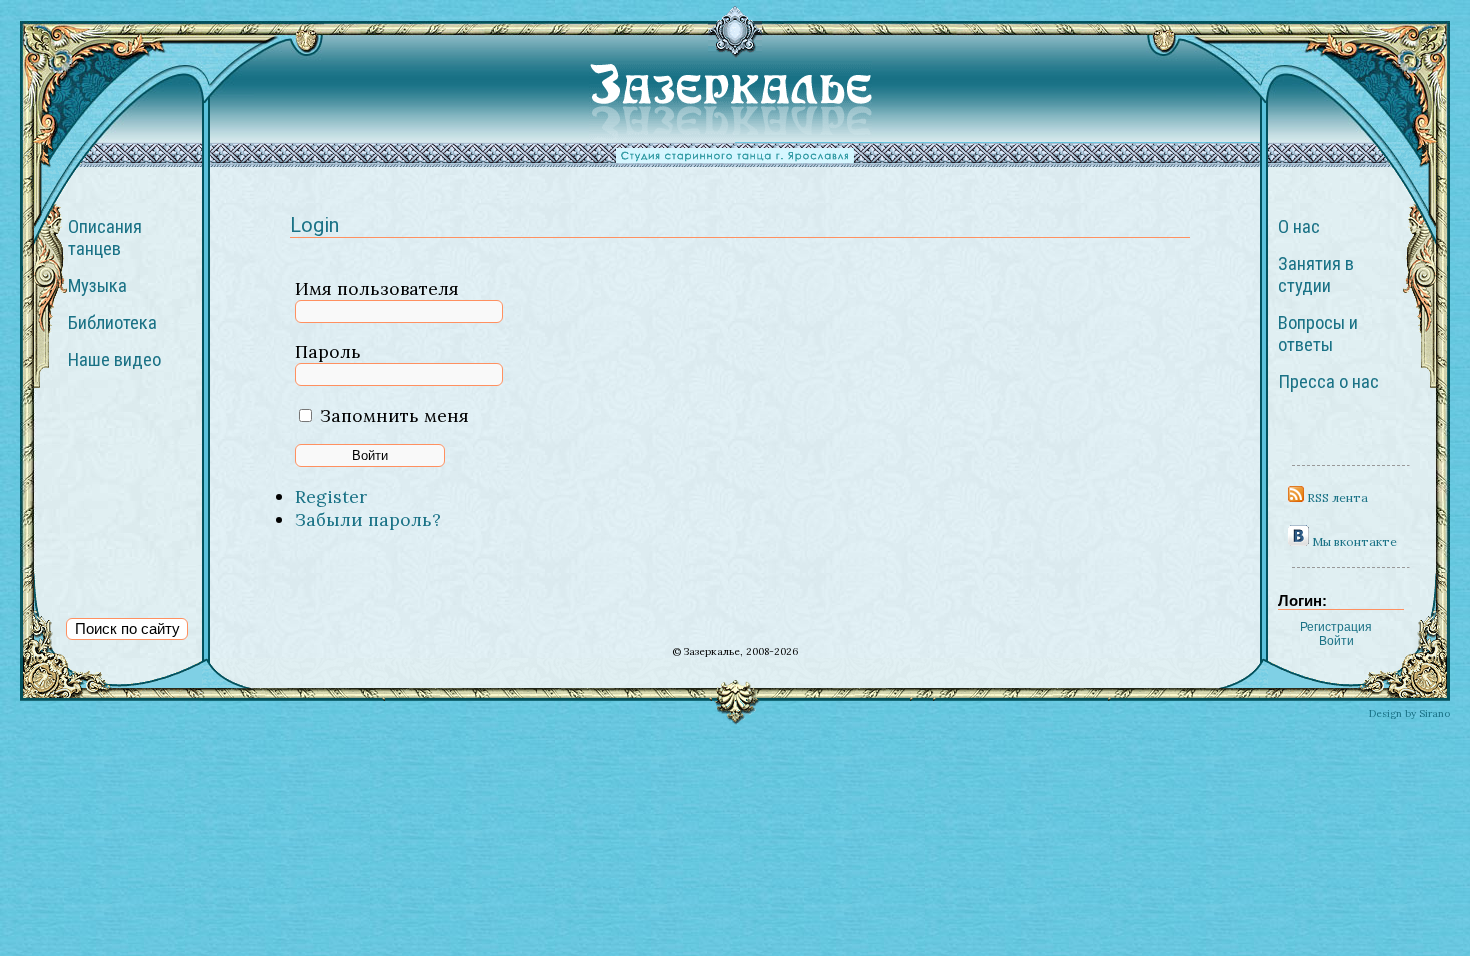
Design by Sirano (1409, 713)
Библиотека (112, 323)
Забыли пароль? (368, 519)
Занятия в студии (1316, 275)
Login (314, 225)
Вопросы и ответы (1318, 334)
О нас (1299, 227)
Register (331, 496)
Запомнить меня (394, 415)
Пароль (328, 351)
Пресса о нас (1328, 382)
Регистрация (1336, 627)
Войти (1336, 641)
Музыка (97, 286)
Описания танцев (105, 238)
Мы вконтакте (1353, 541)
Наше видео (114, 360)
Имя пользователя (377, 288)
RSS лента (1336, 497)
